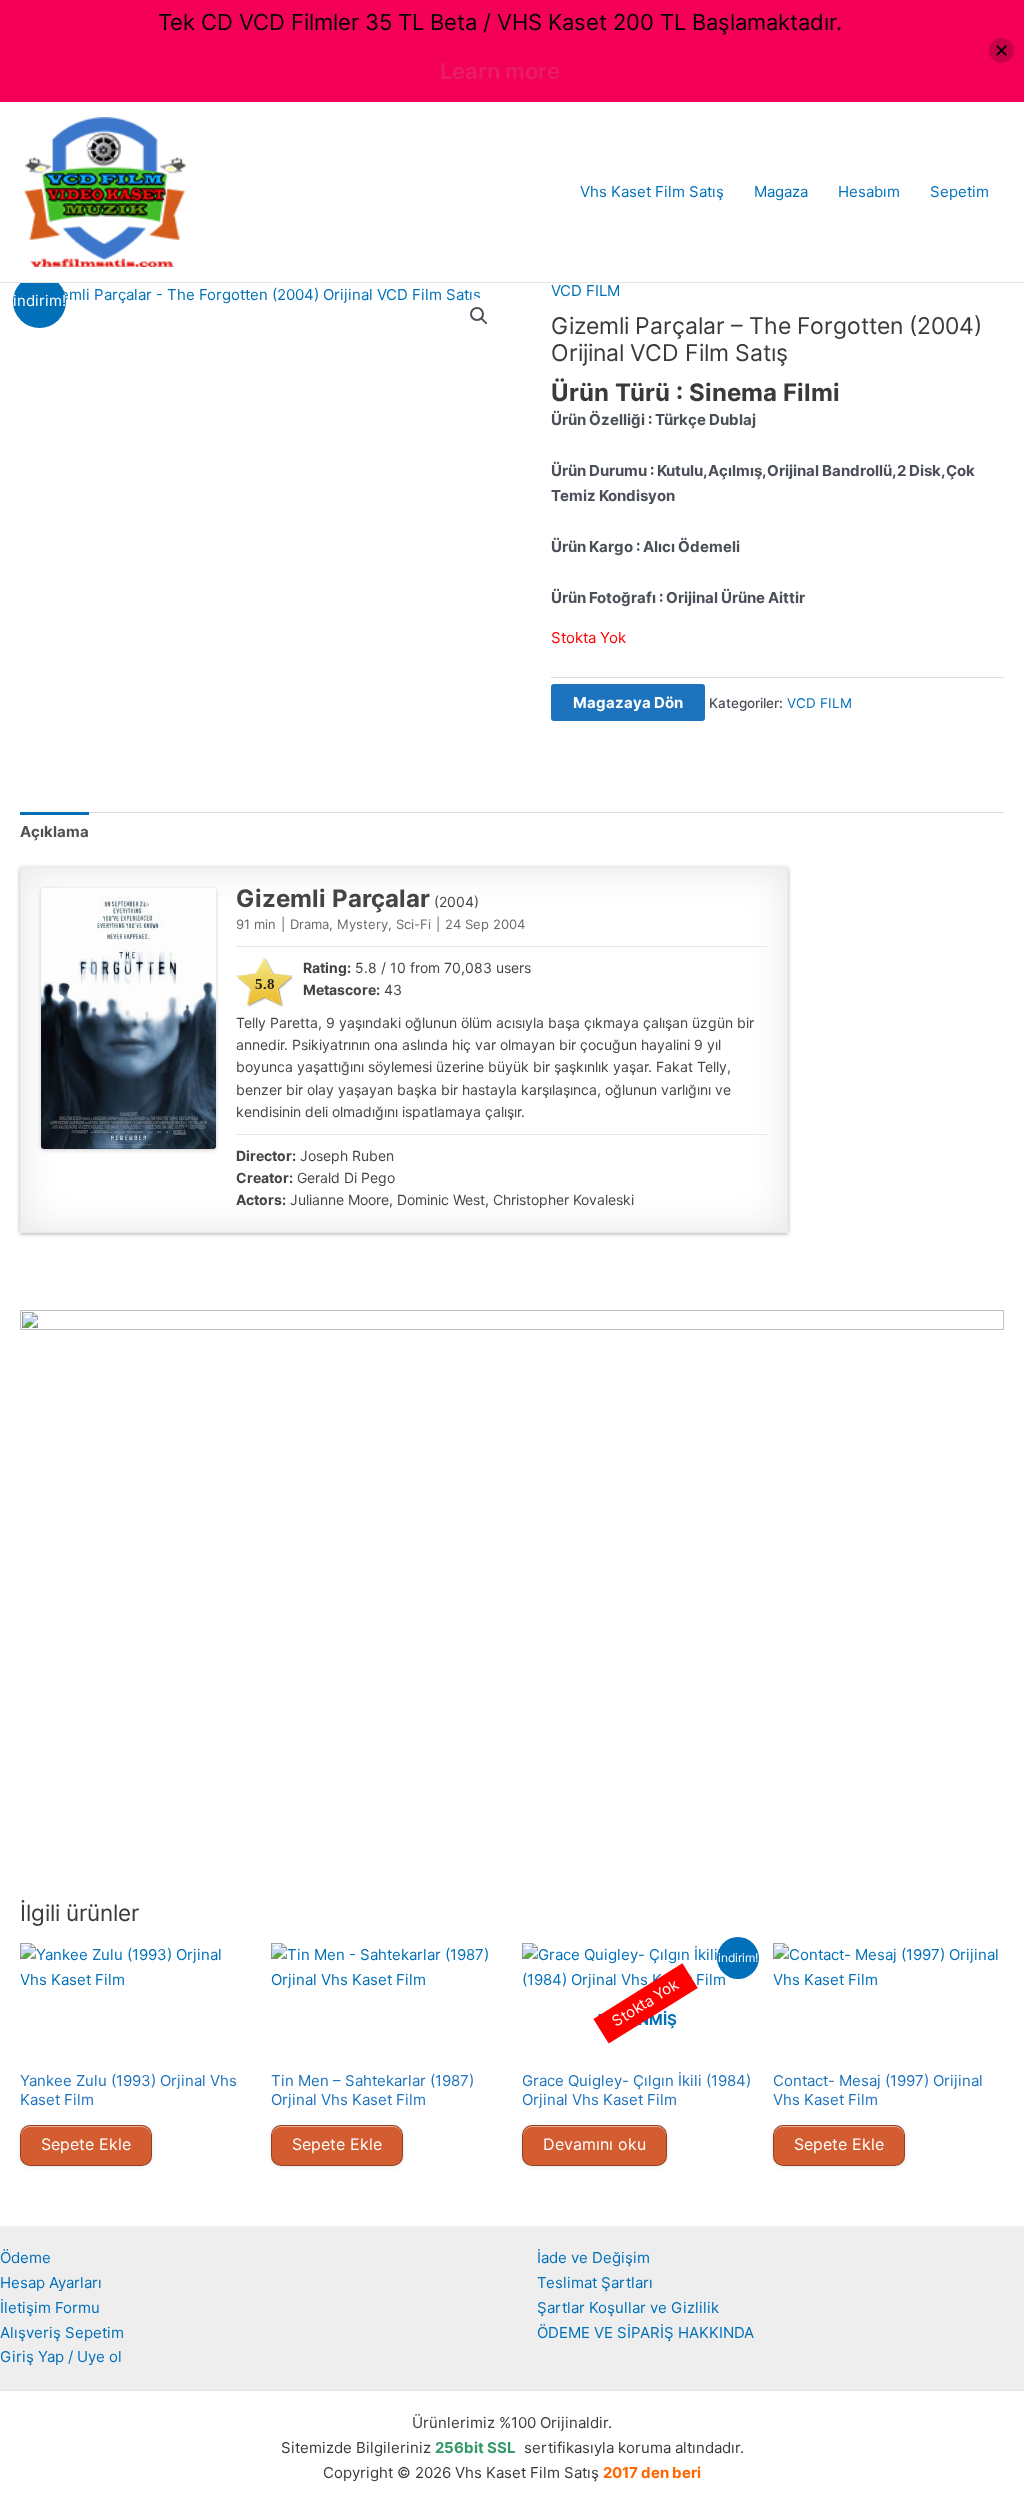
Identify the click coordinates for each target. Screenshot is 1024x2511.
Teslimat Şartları (595, 2282)
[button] (479, 316)
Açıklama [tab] (54, 831)
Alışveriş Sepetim (62, 2332)
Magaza (781, 191)
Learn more (500, 71)
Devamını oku (594, 2144)
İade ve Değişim (593, 2257)
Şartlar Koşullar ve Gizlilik (628, 2307)
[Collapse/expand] (1001, 50)
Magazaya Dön (628, 702)
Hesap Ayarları (51, 2282)
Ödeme (25, 2257)
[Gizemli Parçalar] (128, 1018)
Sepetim (959, 191)
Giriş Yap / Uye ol (61, 2356)
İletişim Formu (50, 2307)
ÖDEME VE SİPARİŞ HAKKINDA (645, 2332)
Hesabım (869, 191)
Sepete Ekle (86, 2144)
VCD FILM (585, 290)
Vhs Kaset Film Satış (652, 191)
